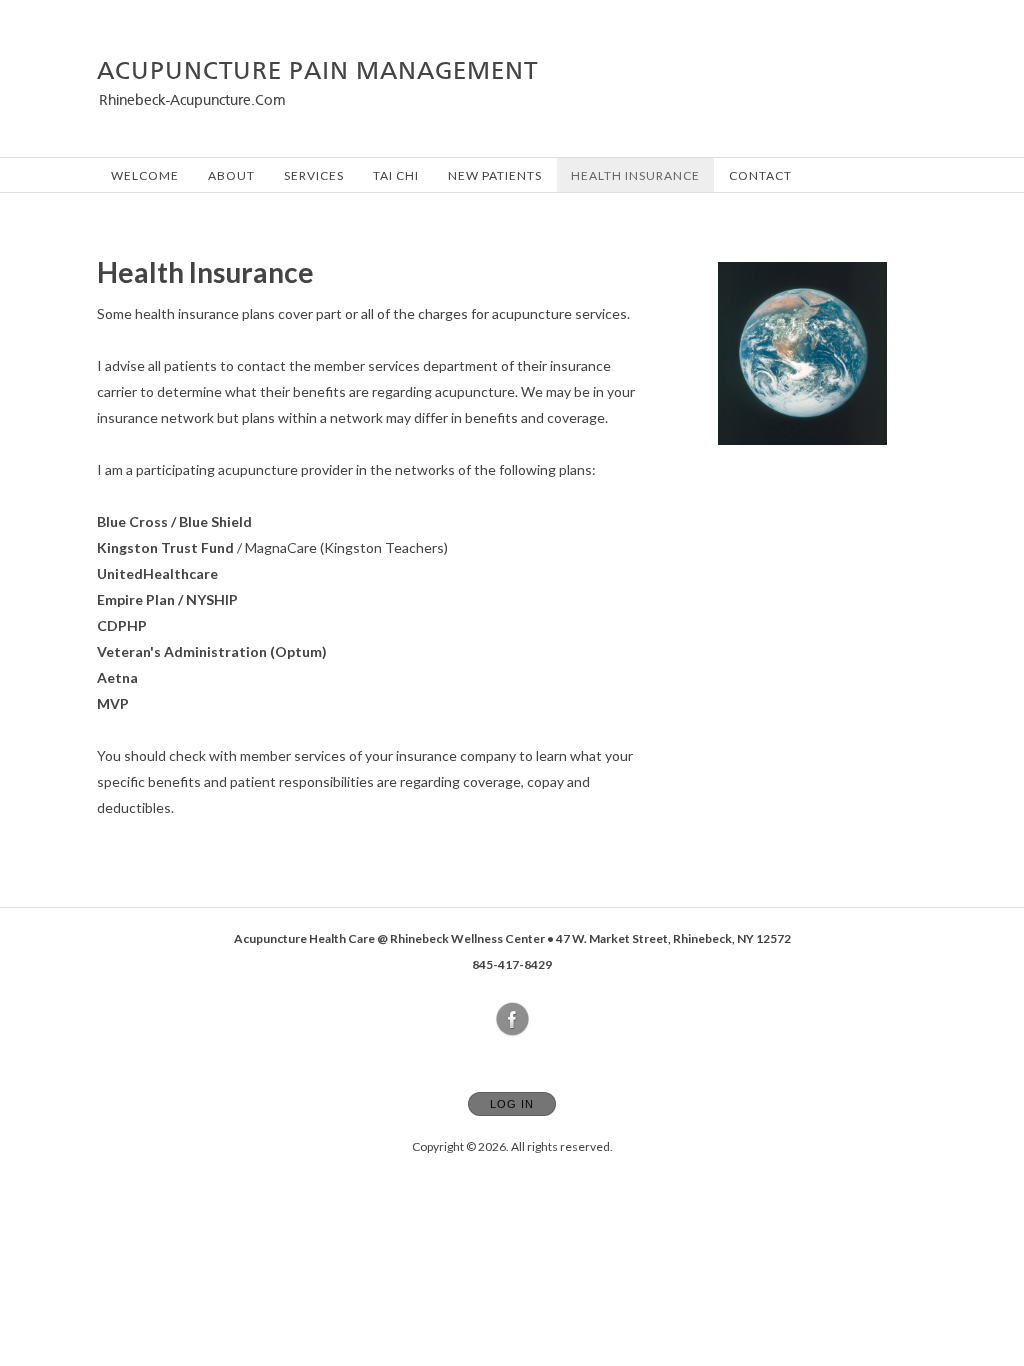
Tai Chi (396, 175)
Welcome (145, 175)
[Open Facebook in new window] (513, 1020)
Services (314, 175)
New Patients (495, 175)
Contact (760, 175)
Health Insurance (635, 175)
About (231, 175)
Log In (512, 1104)
